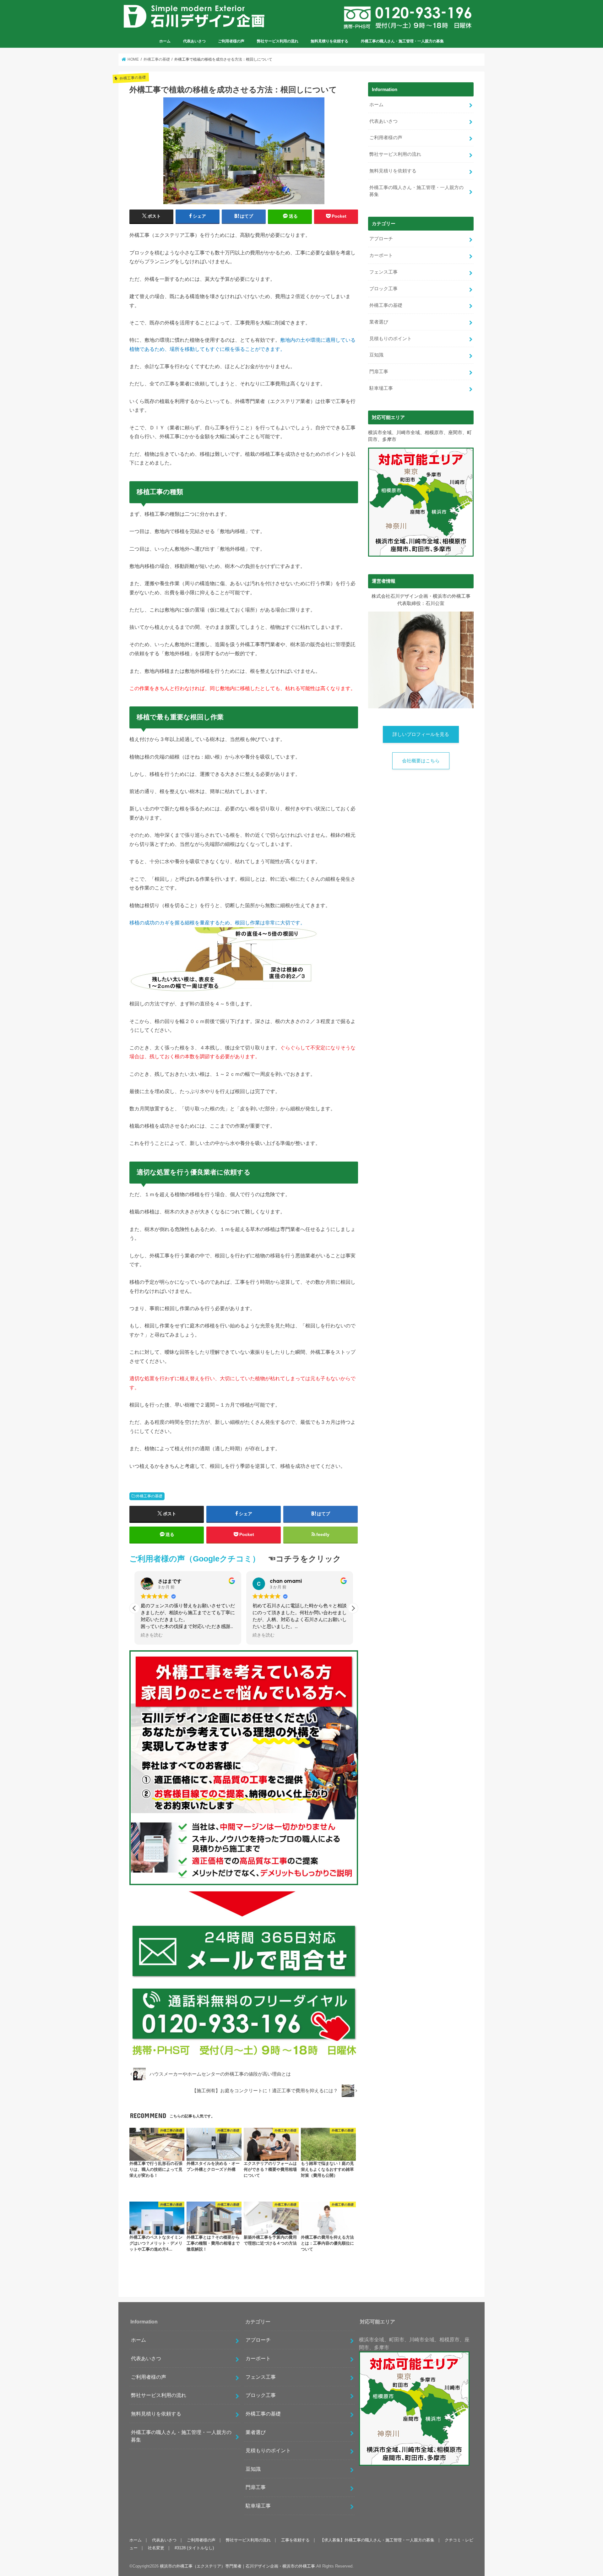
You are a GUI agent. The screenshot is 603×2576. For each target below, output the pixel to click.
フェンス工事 (383, 272)
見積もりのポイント (391, 339)
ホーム (165, 41)
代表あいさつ (194, 41)
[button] (353, 1608)
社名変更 (156, 2548)
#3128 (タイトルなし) (194, 2548)
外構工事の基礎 (149, 1496)
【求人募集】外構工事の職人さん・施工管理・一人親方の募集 (377, 2540)
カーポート (381, 255)
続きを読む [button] (152, 1635)
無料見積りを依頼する (329, 41)
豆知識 (376, 355)
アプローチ (381, 239)
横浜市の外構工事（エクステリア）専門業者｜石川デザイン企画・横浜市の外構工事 (237, 2566)
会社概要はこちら (421, 761)
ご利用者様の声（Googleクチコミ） (195, 1559)
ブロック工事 (383, 289)
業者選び (379, 322)
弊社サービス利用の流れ (278, 41)
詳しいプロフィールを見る (421, 734)
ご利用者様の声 (231, 41)
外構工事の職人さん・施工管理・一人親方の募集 (402, 41)
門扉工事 (379, 372)
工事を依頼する (295, 2540)
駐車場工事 (381, 388)
